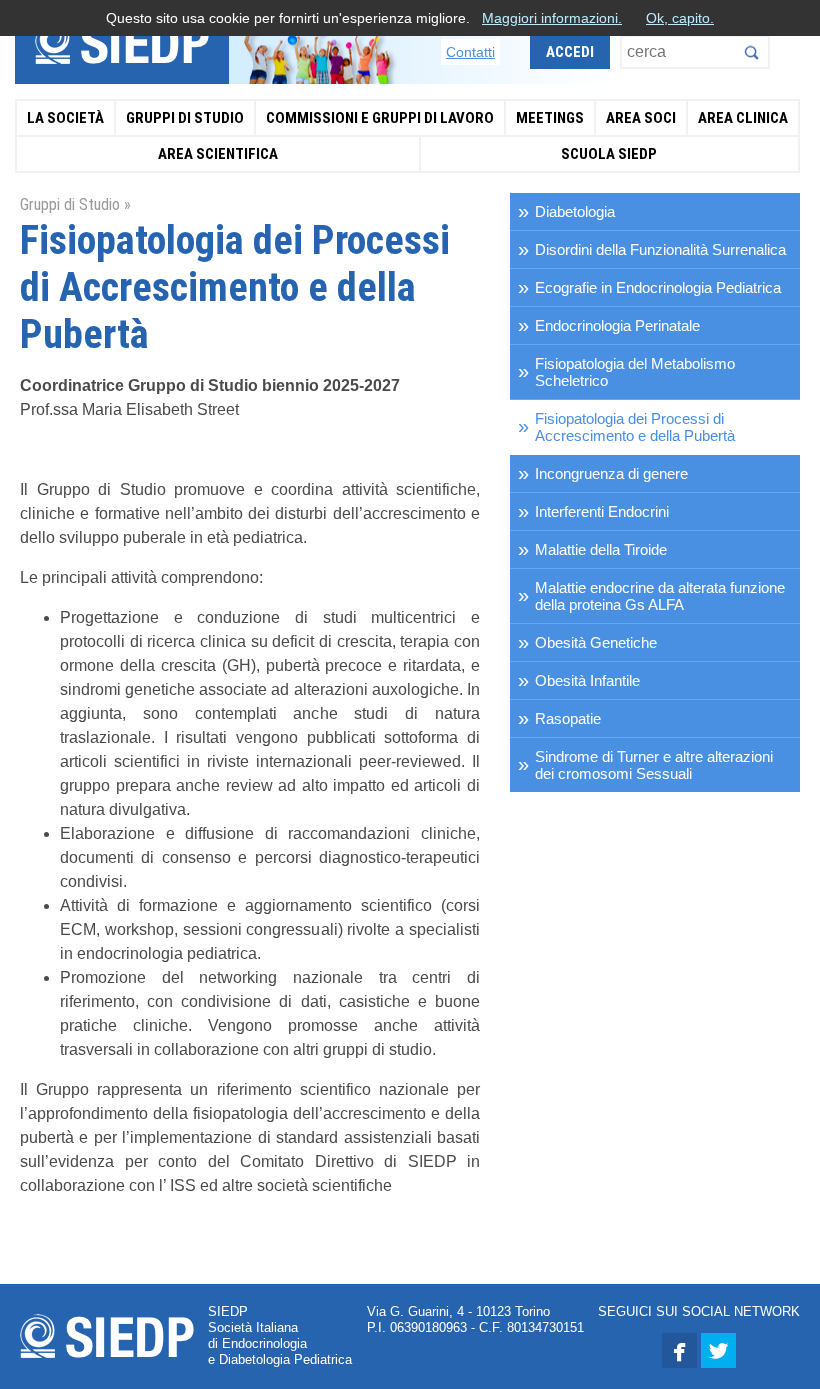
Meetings (550, 118)
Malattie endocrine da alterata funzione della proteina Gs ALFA (660, 596)
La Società (65, 118)
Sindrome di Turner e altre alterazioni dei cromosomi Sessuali (654, 765)
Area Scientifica (218, 154)
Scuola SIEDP (609, 154)
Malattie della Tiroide (601, 549)
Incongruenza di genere (611, 473)
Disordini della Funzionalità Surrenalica (660, 249)
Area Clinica (743, 118)
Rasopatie (568, 718)
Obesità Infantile (587, 680)
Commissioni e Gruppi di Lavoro (380, 118)
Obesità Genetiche (596, 642)
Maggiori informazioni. (552, 18)
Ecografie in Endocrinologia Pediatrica (658, 287)
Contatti (470, 52)
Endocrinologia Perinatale (617, 325)
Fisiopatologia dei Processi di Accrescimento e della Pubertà (635, 427)
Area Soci (641, 118)
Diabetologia (575, 211)
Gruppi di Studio (185, 118)
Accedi (570, 52)
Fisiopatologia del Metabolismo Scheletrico (635, 372)
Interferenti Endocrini (602, 511)
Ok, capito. (680, 18)
